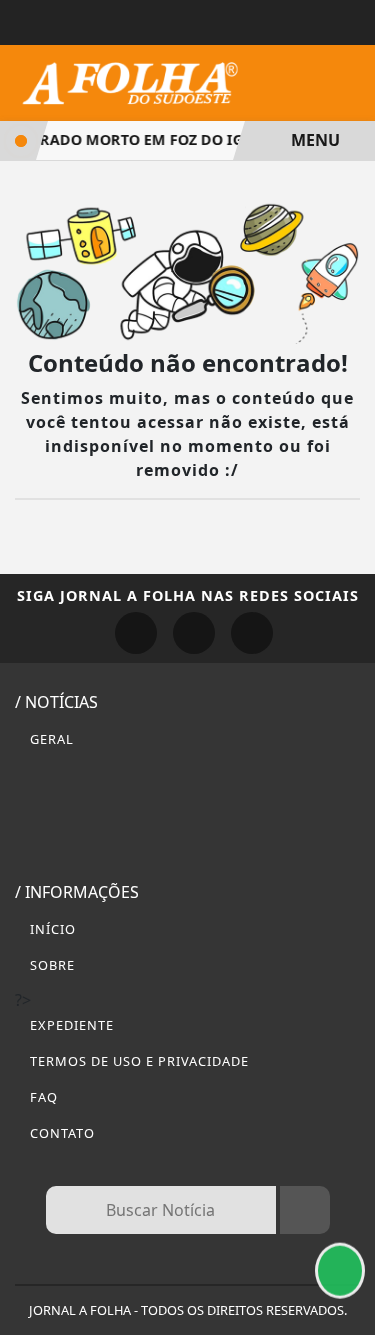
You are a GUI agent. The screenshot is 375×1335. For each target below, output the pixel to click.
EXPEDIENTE (70, 1025)
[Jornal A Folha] (130, 81)
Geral (50, 739)
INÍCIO (51, 929)
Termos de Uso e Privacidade (137, 1061)
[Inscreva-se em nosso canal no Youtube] (252, 633)
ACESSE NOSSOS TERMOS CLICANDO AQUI (168, 1256)
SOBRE (50, 965)
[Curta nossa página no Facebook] (136, 633)
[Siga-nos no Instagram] (194, 633)
